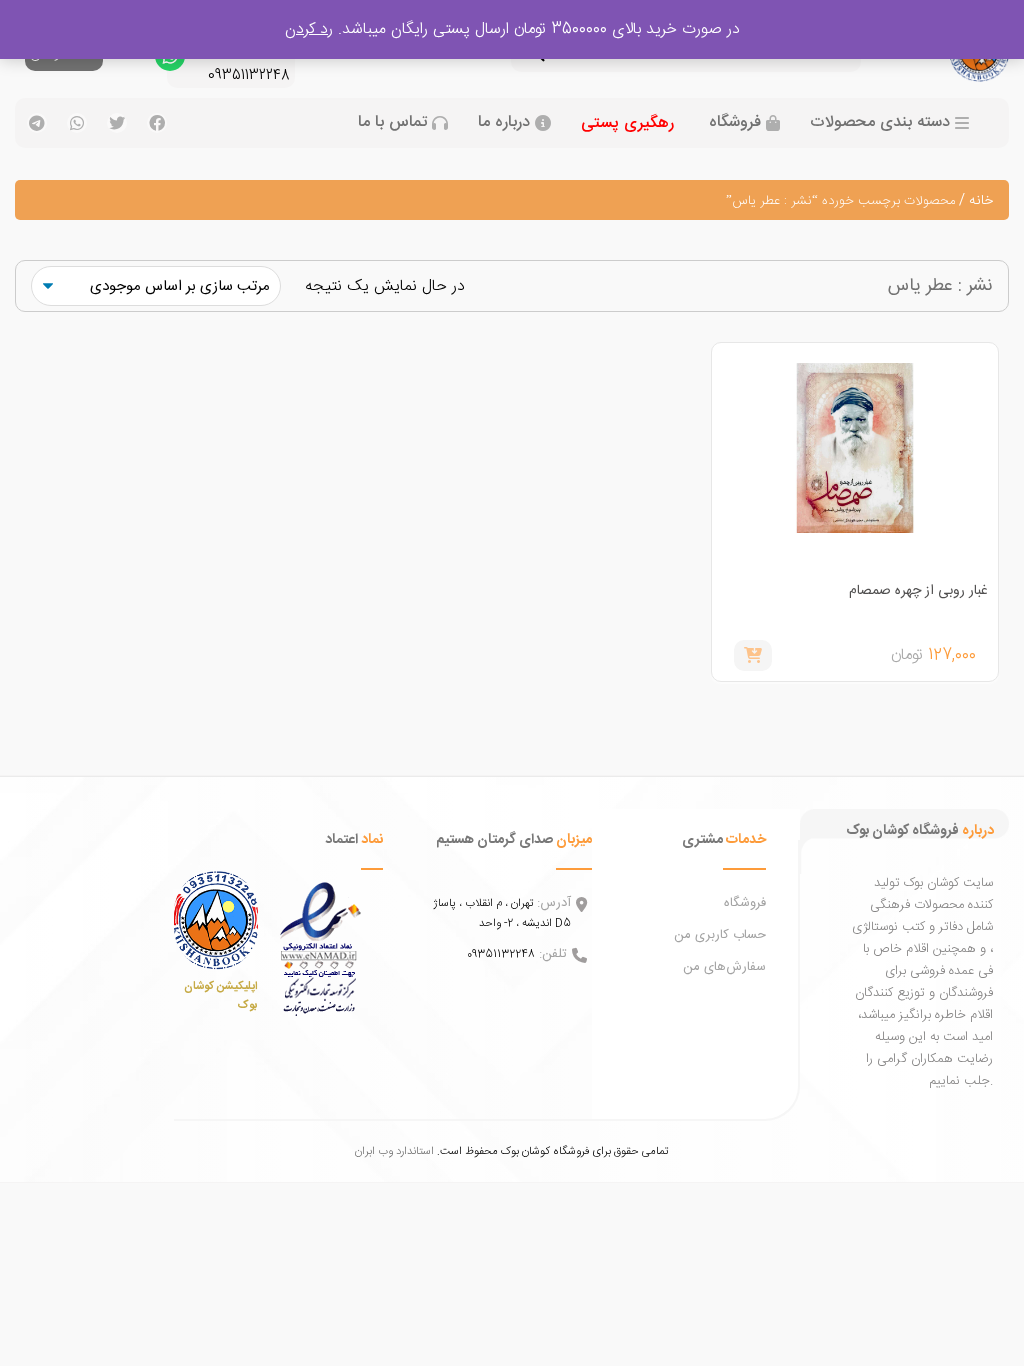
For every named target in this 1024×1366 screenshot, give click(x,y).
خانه (981, 201)
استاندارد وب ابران (394, 1151)
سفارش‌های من (724, 967)
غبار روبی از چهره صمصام (918, 591)
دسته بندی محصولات (880, 123)
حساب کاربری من (720, 935)
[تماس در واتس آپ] (170, 61)
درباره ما (504, 123)
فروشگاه (735, 123)
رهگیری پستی (627, 123)
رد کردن (309, 29)
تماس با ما (392, 123)
